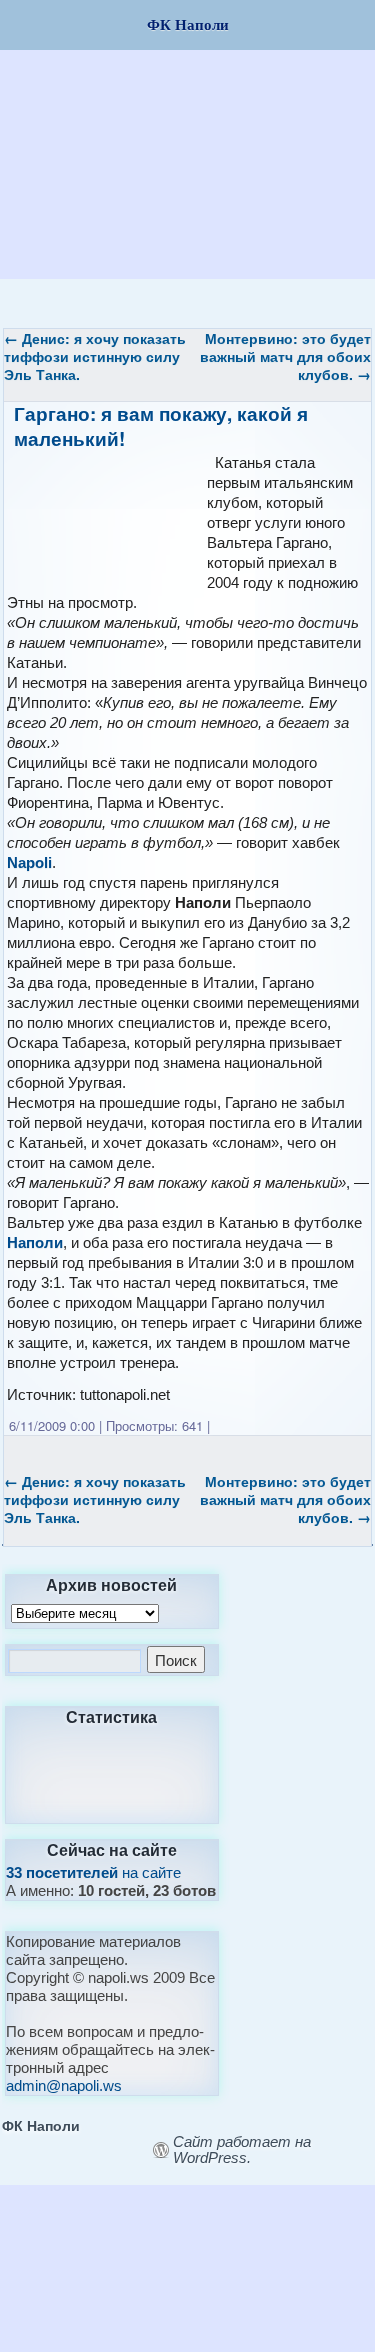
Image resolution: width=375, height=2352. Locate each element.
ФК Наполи (41, 2125)
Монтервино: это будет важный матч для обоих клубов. (285, 356)
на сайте (93, 1872)
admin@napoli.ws (64, 2085)
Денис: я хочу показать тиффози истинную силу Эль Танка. (95, 356)
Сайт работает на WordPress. (242, 2150)
